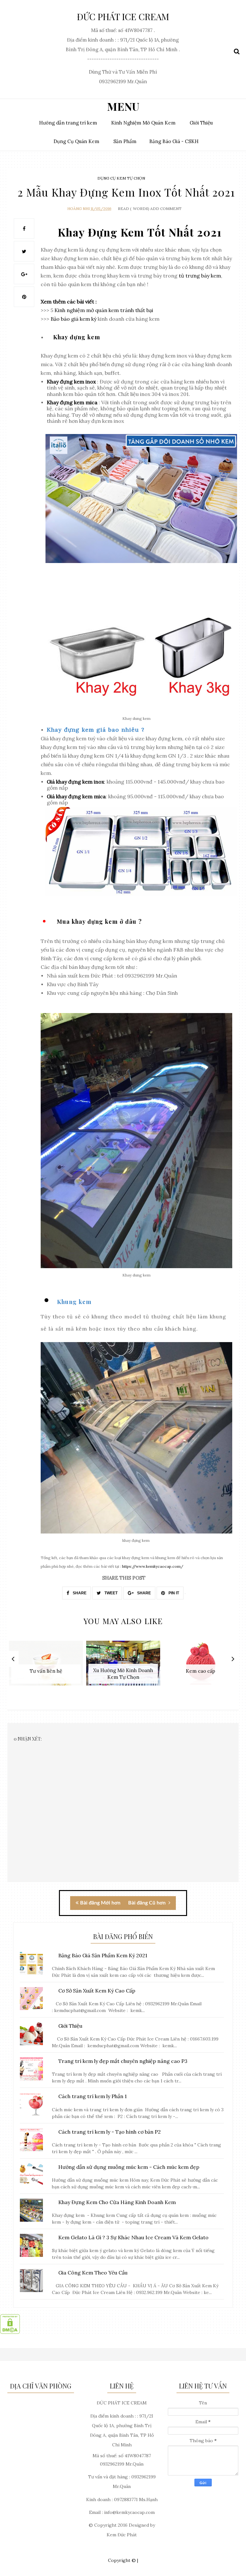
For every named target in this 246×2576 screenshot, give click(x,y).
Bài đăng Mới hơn (100, 1903)
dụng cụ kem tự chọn (121, 178)
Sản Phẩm (125, 141)
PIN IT (173, 1593)
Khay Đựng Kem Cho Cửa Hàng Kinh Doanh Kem (117, 2202)
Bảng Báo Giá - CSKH (174, 141)
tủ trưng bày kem (200, 276)
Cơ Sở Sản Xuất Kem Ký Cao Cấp (97, 1991)
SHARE (79, 1593)
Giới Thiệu (201, 123)
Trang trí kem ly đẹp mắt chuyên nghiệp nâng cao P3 (123, 2061)
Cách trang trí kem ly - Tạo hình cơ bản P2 (110, 2132)
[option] (46, 1666)
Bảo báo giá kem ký (74, 319)
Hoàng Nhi (78, 209)
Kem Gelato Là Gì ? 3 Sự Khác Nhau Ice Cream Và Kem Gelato (133, 2237)
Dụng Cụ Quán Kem (76, 141)
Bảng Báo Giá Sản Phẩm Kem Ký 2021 (103, 1955)
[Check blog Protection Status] (10, 2332)
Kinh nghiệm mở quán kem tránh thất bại (104, 310)
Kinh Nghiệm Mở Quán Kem (143, 123)
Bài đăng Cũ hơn (148, 1903)
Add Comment (166, 209)
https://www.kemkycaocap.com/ (153, 1566)
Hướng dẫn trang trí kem (68, 123)
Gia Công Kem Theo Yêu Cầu (93, 2273)
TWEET (111, 1593)
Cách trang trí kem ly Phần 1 (93, 2096)
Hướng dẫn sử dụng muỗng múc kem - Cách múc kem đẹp (129, 2167)
